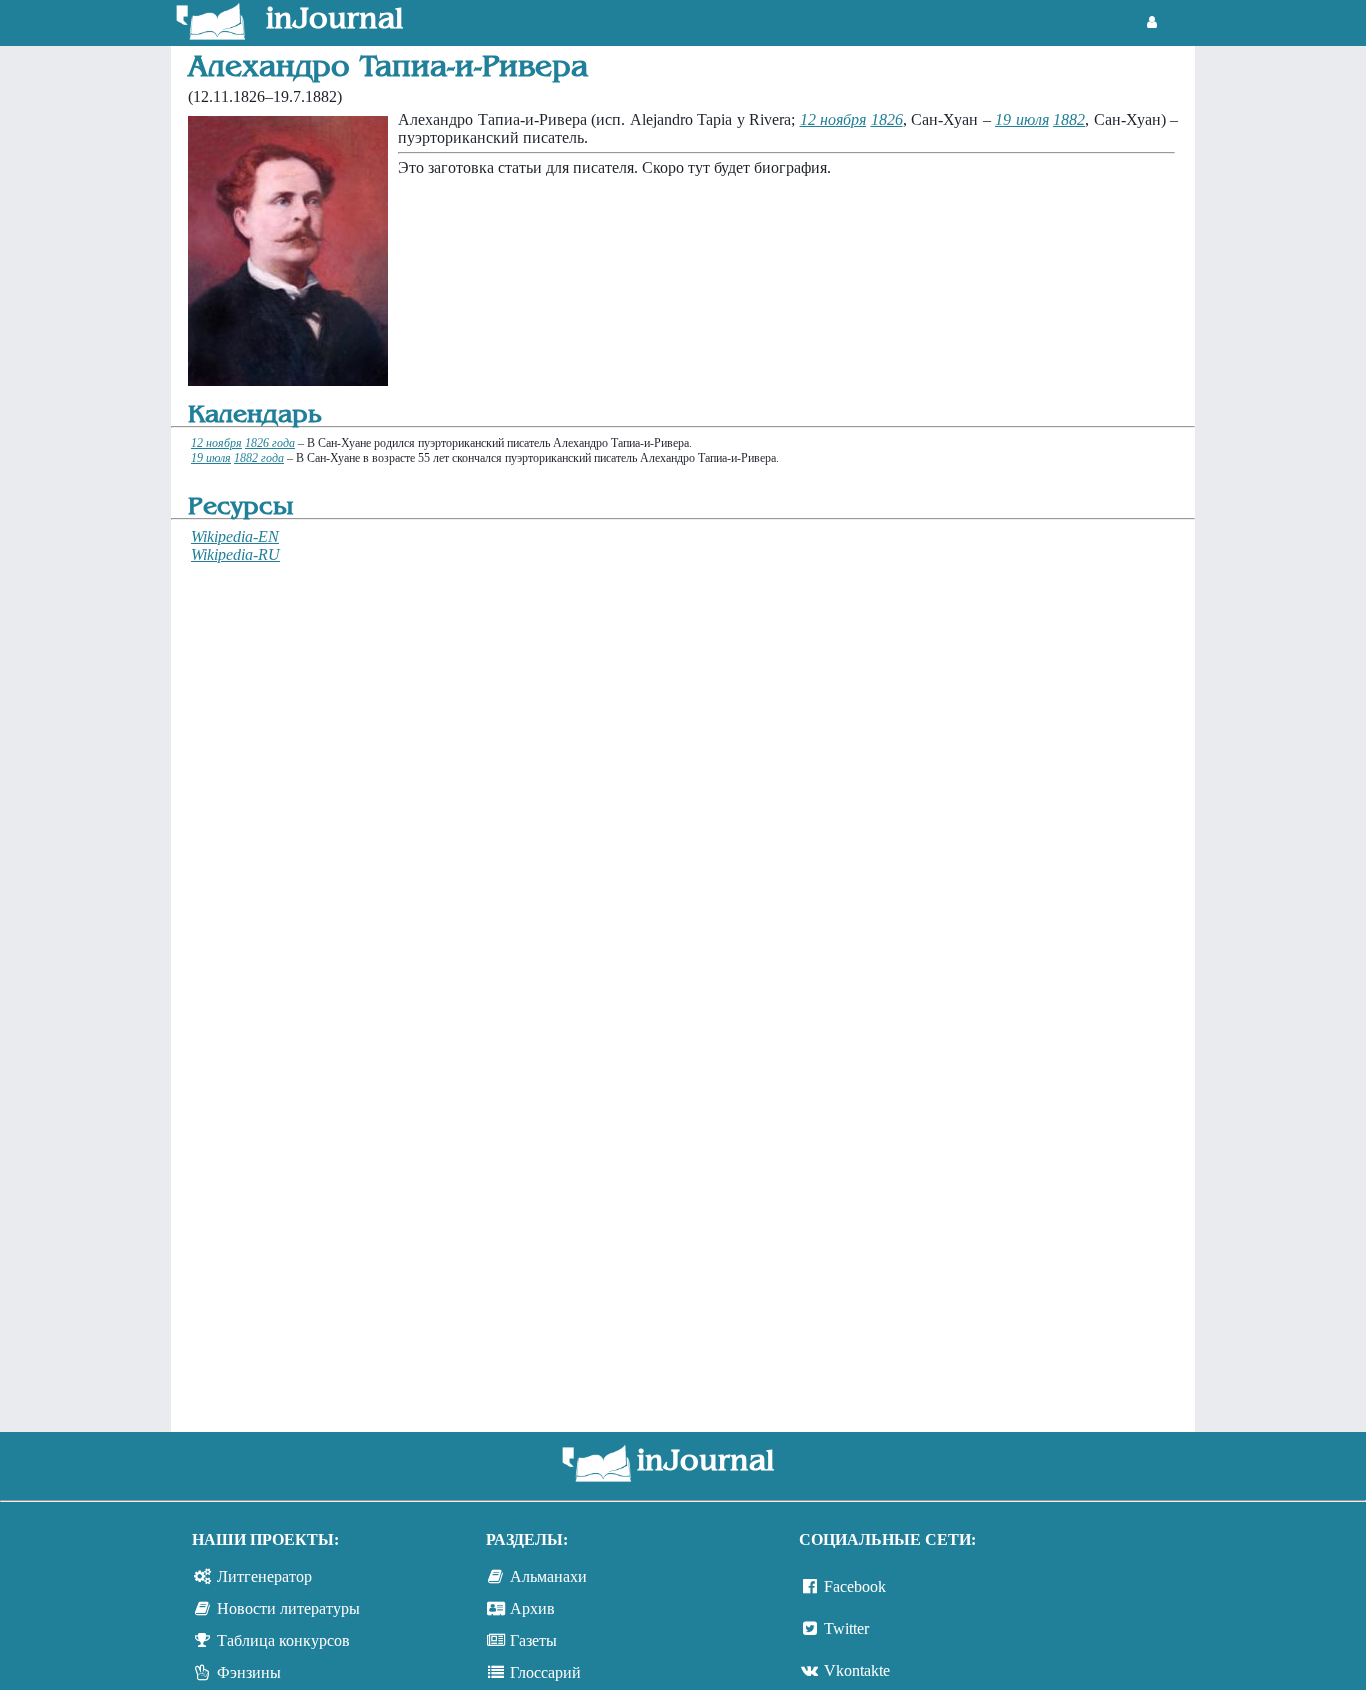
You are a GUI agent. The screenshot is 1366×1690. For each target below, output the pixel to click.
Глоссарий (545, 1672)
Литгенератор (264, 1576)
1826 (887, 119)
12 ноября (833, 119)
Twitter (846, 1628)
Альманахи (548, 1576)
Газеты (533, 1640)
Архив (532, 1608)
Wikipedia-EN (235, 536)
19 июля (1022, 119)
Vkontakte (857, 1670)
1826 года (270, 443)
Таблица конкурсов (283, 1640)
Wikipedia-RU (235, 554)
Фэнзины (249, 1672)
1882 (1069, 119)
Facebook (855, 1586)
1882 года (259, 458)
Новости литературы (288, 1608)
